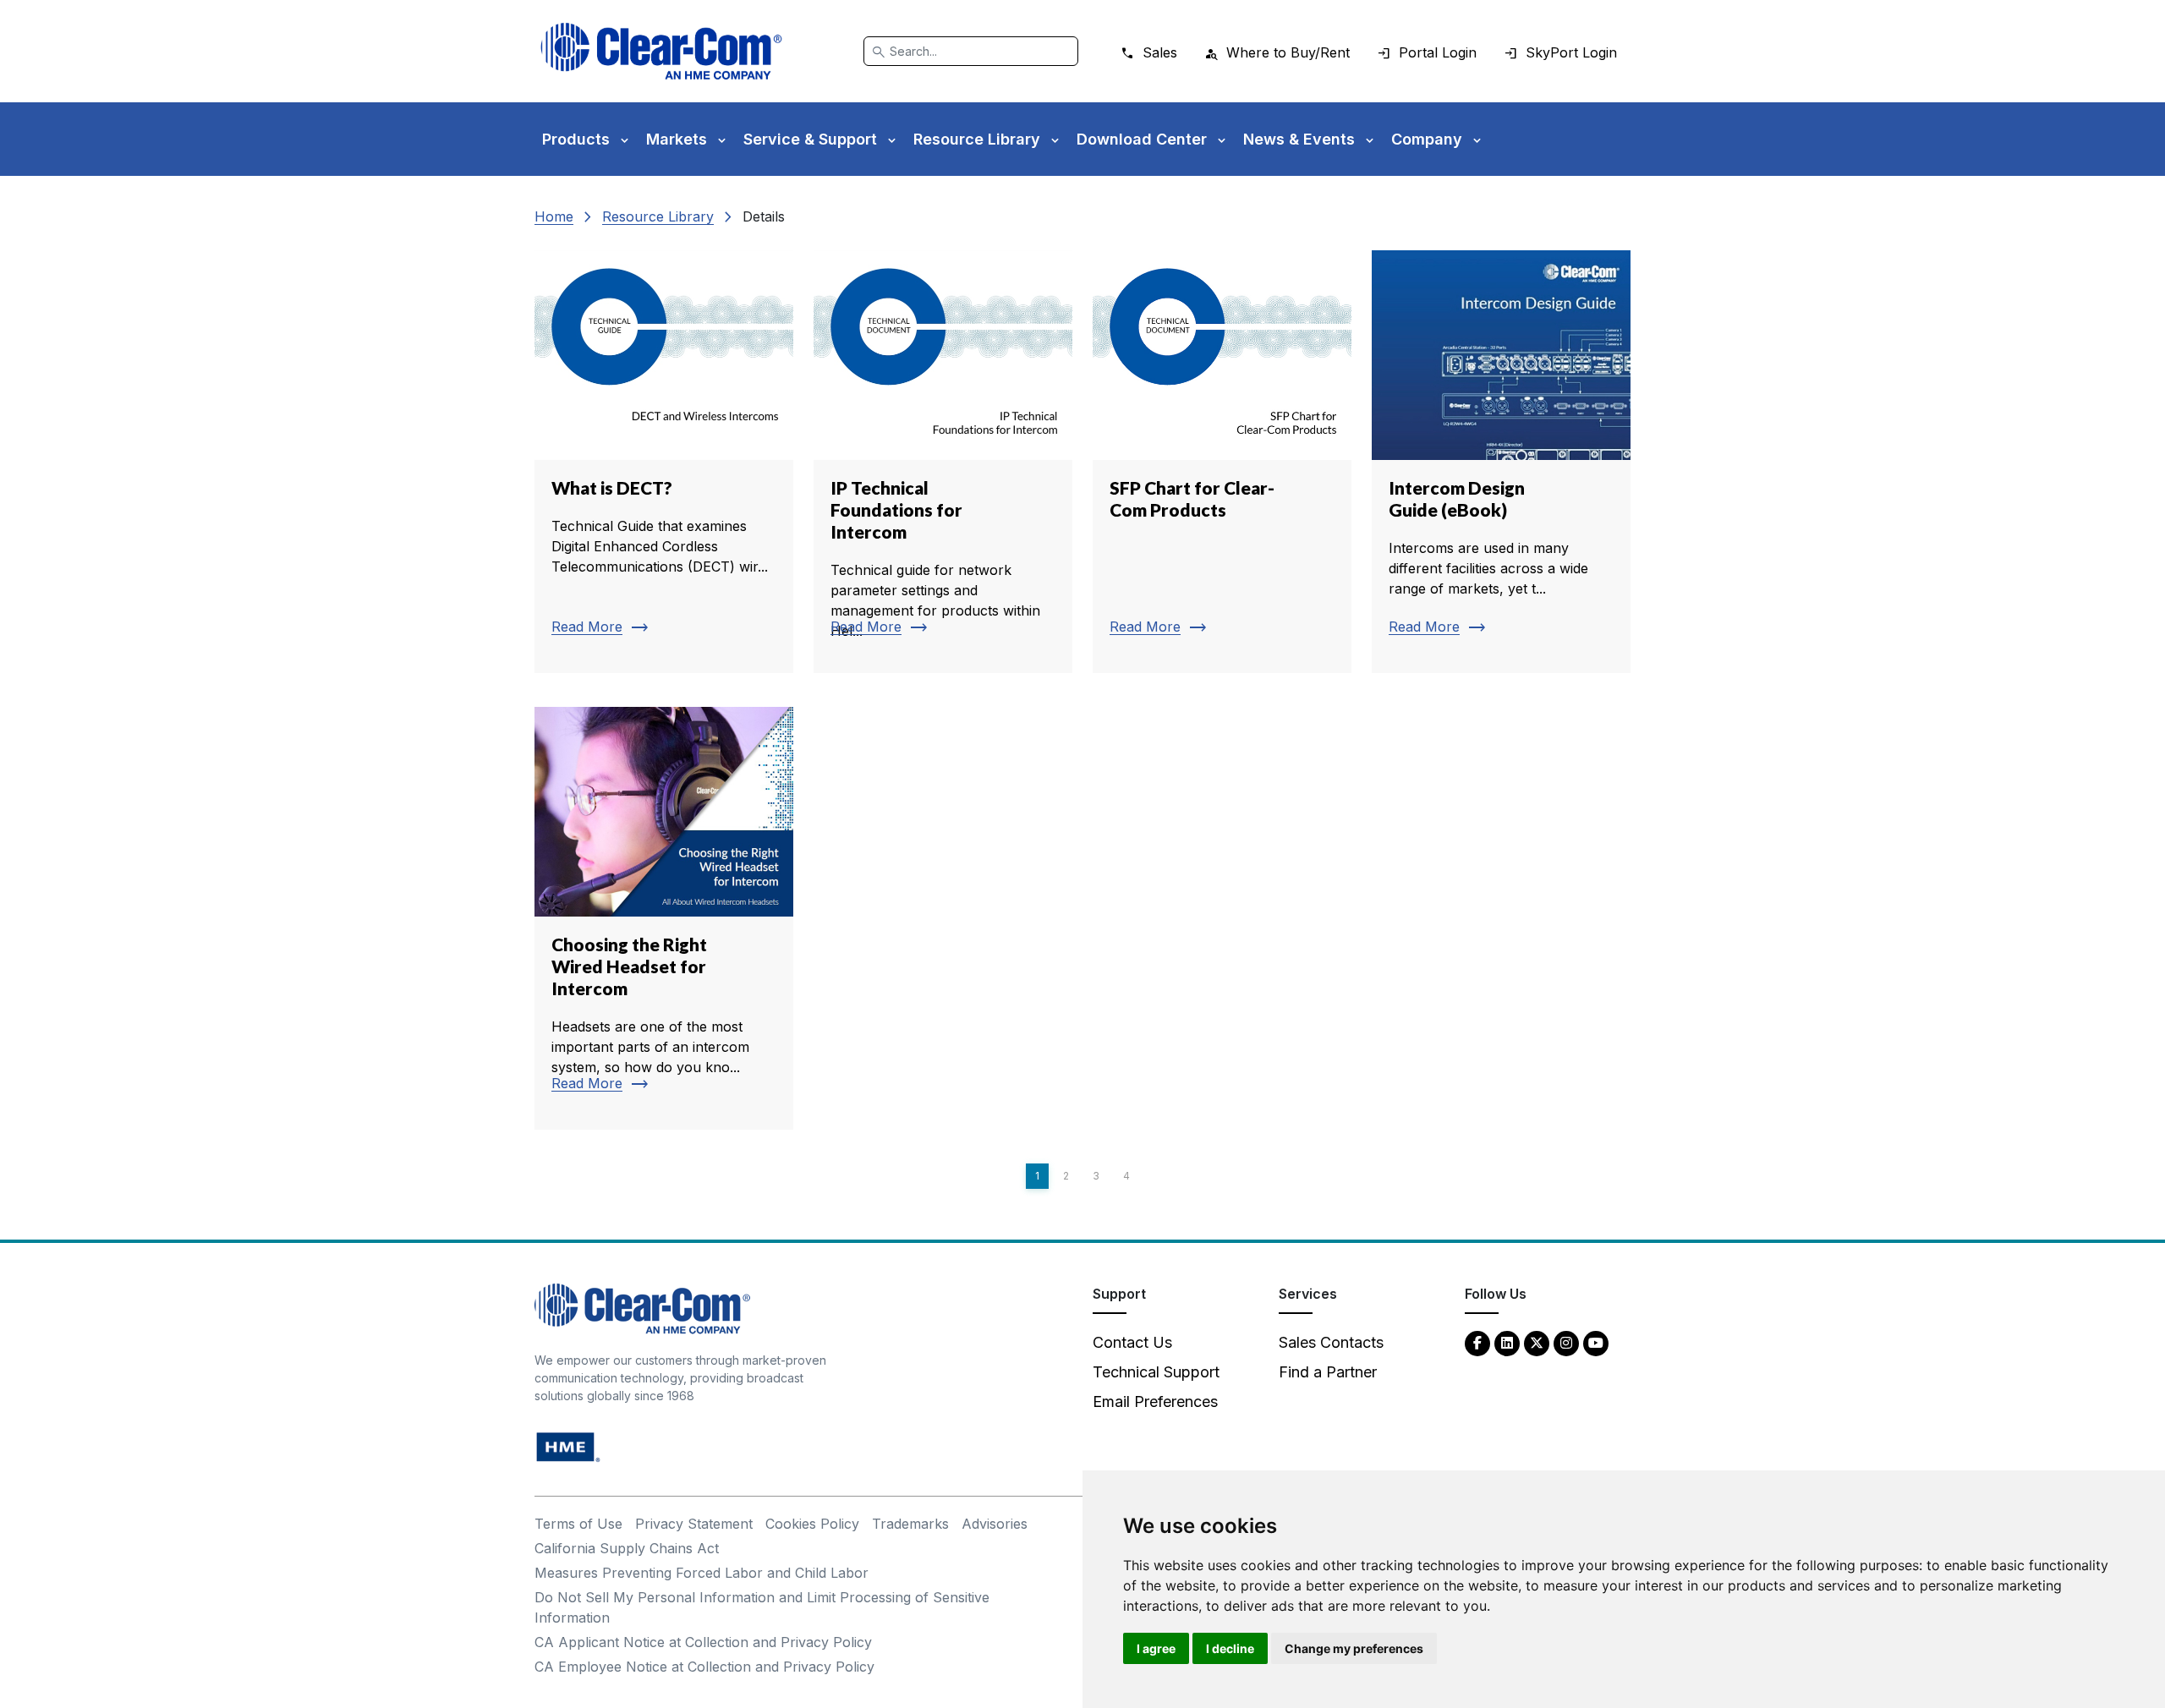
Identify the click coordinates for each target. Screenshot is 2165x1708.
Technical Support (1156, 1372)
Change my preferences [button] (1354, 1648)
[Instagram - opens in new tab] (1566, 1342)
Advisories (995, 1524)
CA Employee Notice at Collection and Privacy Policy (704, 1667)
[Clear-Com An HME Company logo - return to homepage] (642, 1308)
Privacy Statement (694, 1524)
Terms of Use (578, 1524)
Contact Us (1132, 1342)
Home (554, 216)
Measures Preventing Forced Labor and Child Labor (702, 1573)
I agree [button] (1156, 1648)
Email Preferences (1155, 1401)
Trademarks (910, 1524)
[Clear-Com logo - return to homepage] (661, 51)
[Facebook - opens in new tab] (1477, 1342)
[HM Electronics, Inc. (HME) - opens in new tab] (568, 1446)
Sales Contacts (1331, 1342)
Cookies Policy (812, 1524)
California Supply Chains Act (627, 1548)
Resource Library (658, 216)
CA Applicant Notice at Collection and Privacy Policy (703, 1642)
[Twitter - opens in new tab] (1537, 1342)
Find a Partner (1328, 1372)
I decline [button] (1230, 1648)
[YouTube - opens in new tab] (1596, 1342)
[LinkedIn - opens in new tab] (1507, 1342)
